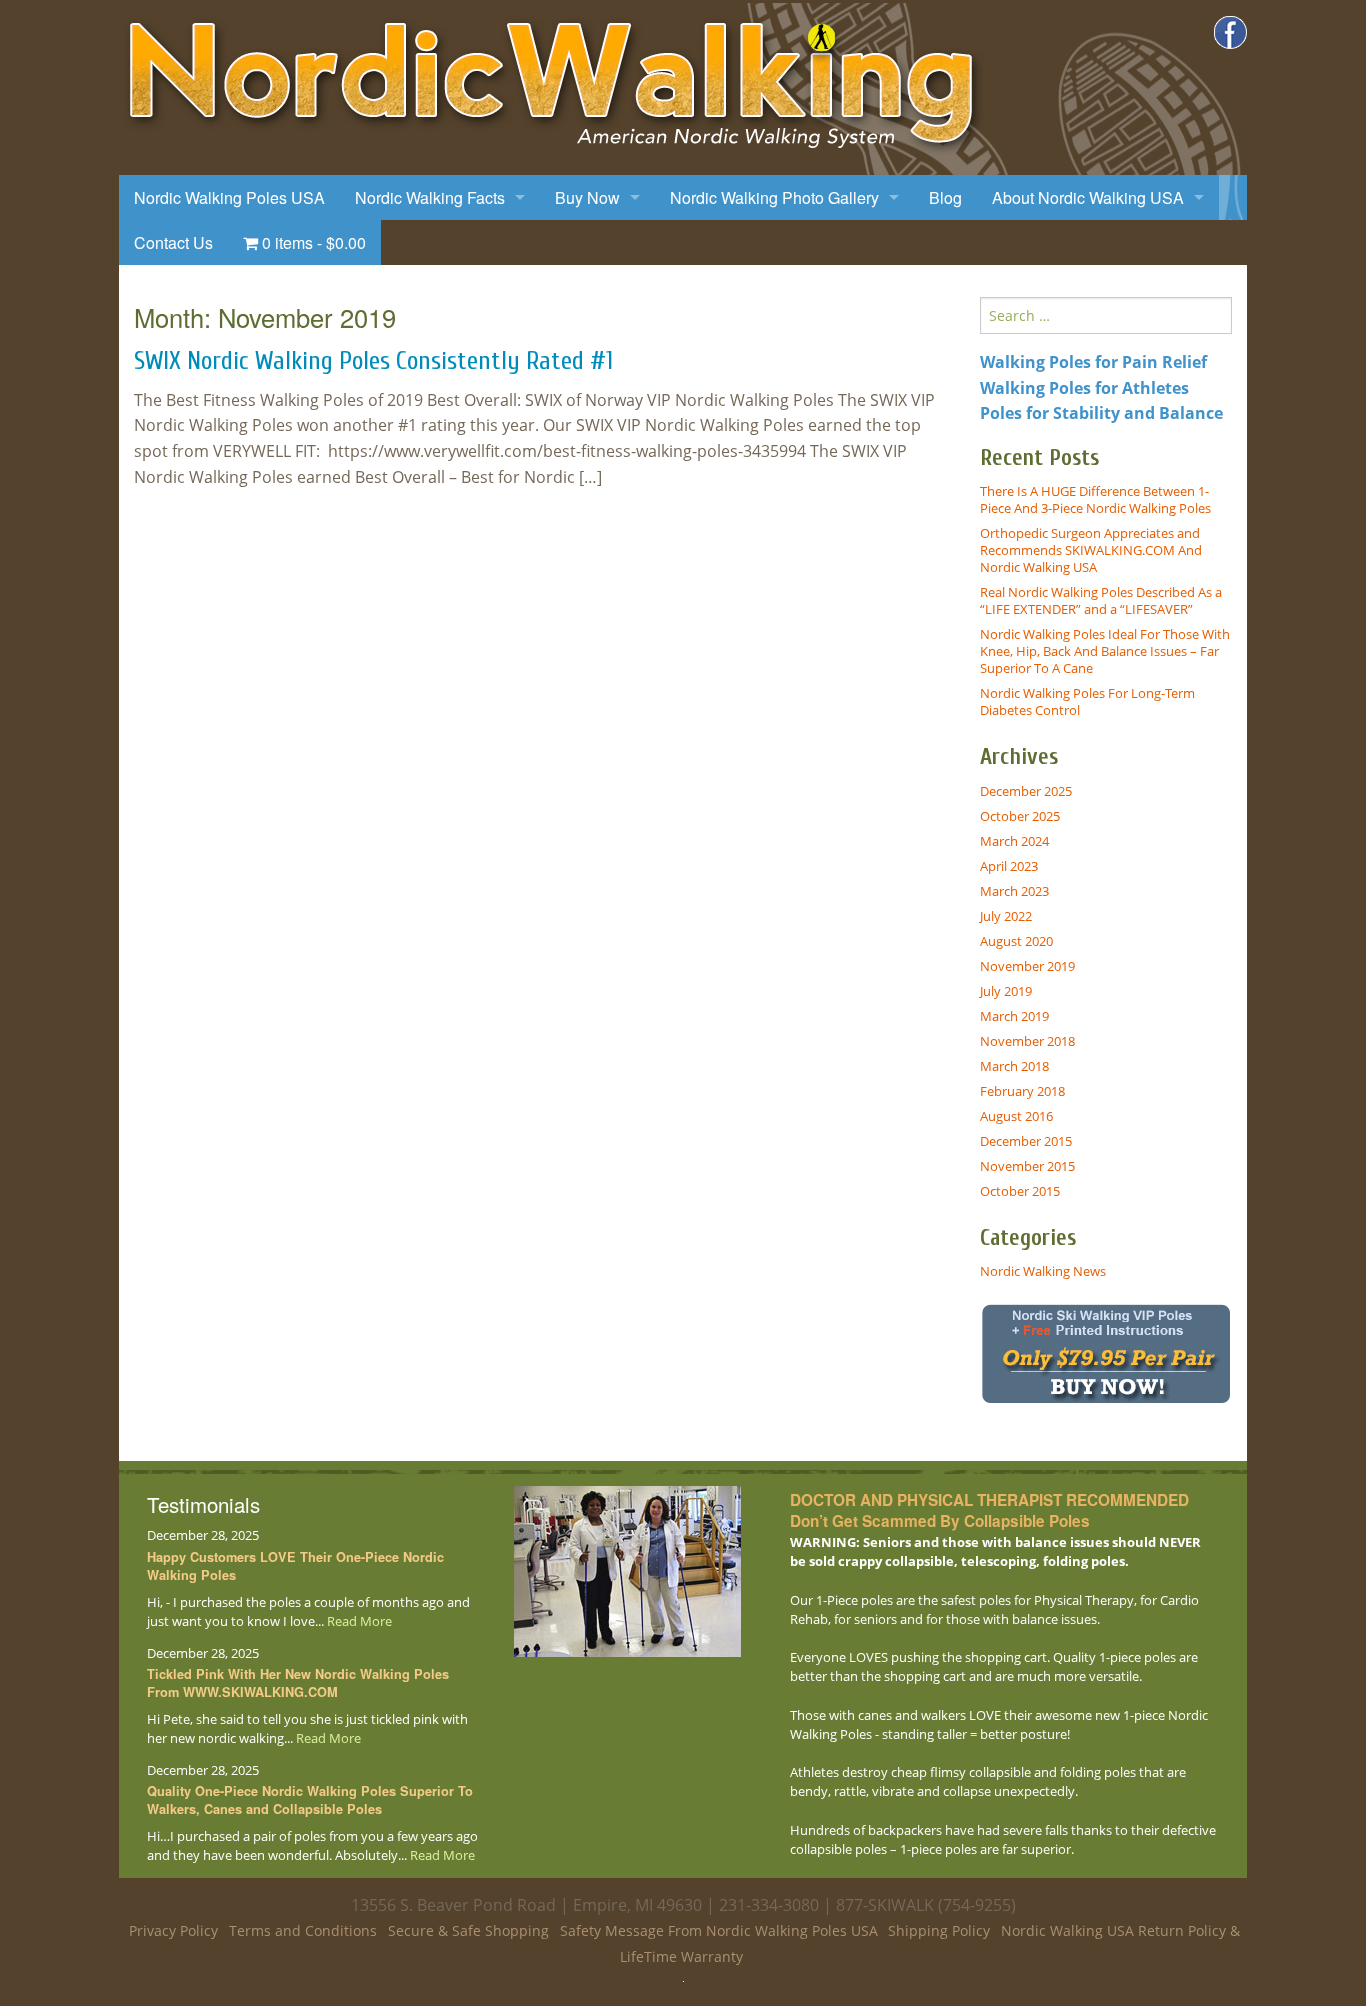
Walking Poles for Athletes (1084, 388)
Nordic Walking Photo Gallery (774, 197)
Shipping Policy (939, 1930)
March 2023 (1014, 891)
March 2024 (1014, 841)
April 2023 (1009, 866)
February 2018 (1022, 1091)
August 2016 (1016, 1116)
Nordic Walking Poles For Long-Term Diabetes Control (1087, 701)
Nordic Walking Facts (430, 197)
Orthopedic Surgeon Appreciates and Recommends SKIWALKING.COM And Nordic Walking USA (1091, 550)
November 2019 (1027, 966)
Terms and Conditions (303, 1930)
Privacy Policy (173, 1930)
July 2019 (1006, 991)
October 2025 (1020, 816)
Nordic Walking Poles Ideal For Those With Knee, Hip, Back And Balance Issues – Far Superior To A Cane (1105, 651)
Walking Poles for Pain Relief (1093, 362)
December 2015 (1026, 1141)
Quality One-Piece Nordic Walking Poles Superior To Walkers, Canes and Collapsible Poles (310, 1800)
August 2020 (1016, 941)
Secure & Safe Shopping (468, 1930)
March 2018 (1014, 1066)
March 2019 (1014, 1016)
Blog (945, 197)
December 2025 (1026, 791)
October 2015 (1020, 1191)
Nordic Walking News (1043, 1271)
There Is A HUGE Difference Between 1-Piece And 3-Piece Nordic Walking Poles (1095, 499)
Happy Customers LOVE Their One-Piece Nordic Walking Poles (295, 1566)
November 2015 (1027, 1166)
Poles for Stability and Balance (1101, 413)
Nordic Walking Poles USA (229, 197)
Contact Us (173, 242)
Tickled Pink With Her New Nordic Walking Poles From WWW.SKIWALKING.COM (298, 1683)
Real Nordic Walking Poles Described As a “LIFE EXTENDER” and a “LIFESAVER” (1101, 600)
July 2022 (1006, 916)
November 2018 (1027, 1041)
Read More (359, 1621)
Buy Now (587, 197)
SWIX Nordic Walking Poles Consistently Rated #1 (373, 361)
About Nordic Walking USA (1088, 197)
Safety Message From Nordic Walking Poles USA (719, 1930)
